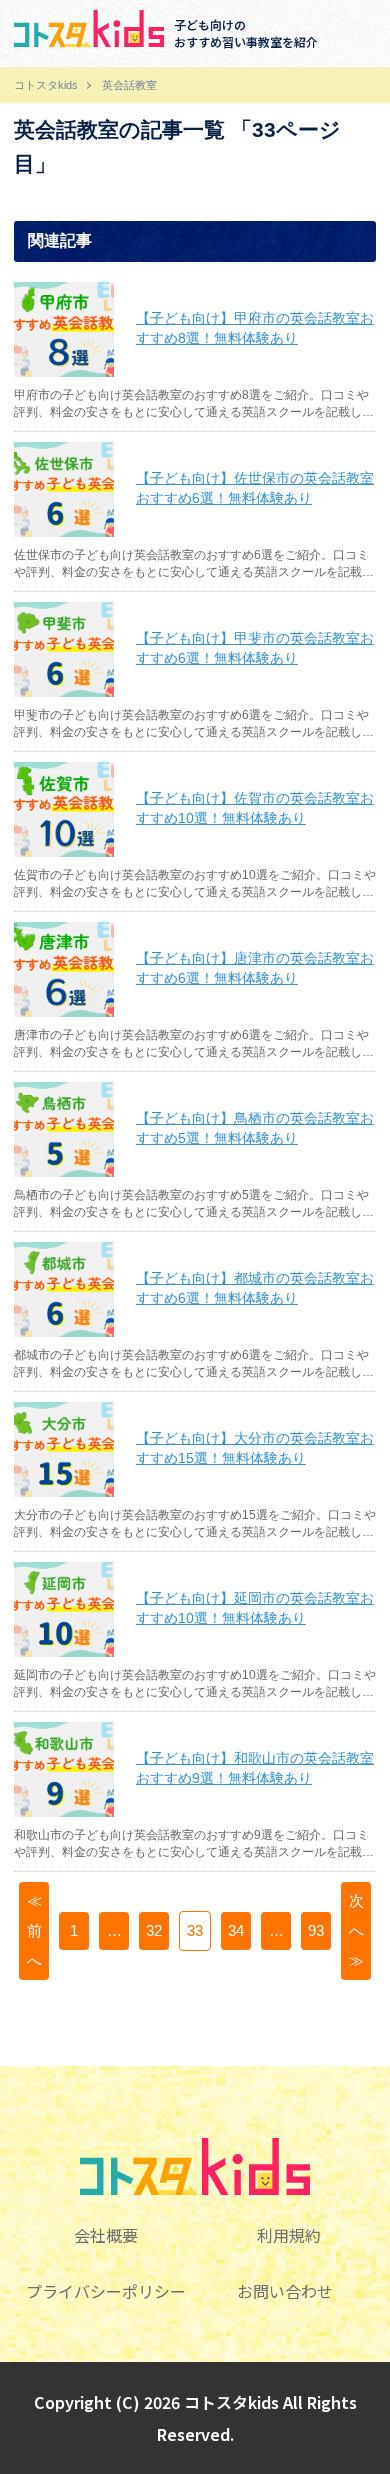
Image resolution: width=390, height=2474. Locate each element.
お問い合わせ (285, 2291)
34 (236, 1930)
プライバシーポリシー (106, 2291)
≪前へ (34, 1930)
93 (316, 1930)
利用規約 (289, 2235)
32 (154, 1930)
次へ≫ (356, 1930)
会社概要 (106, 2235)
